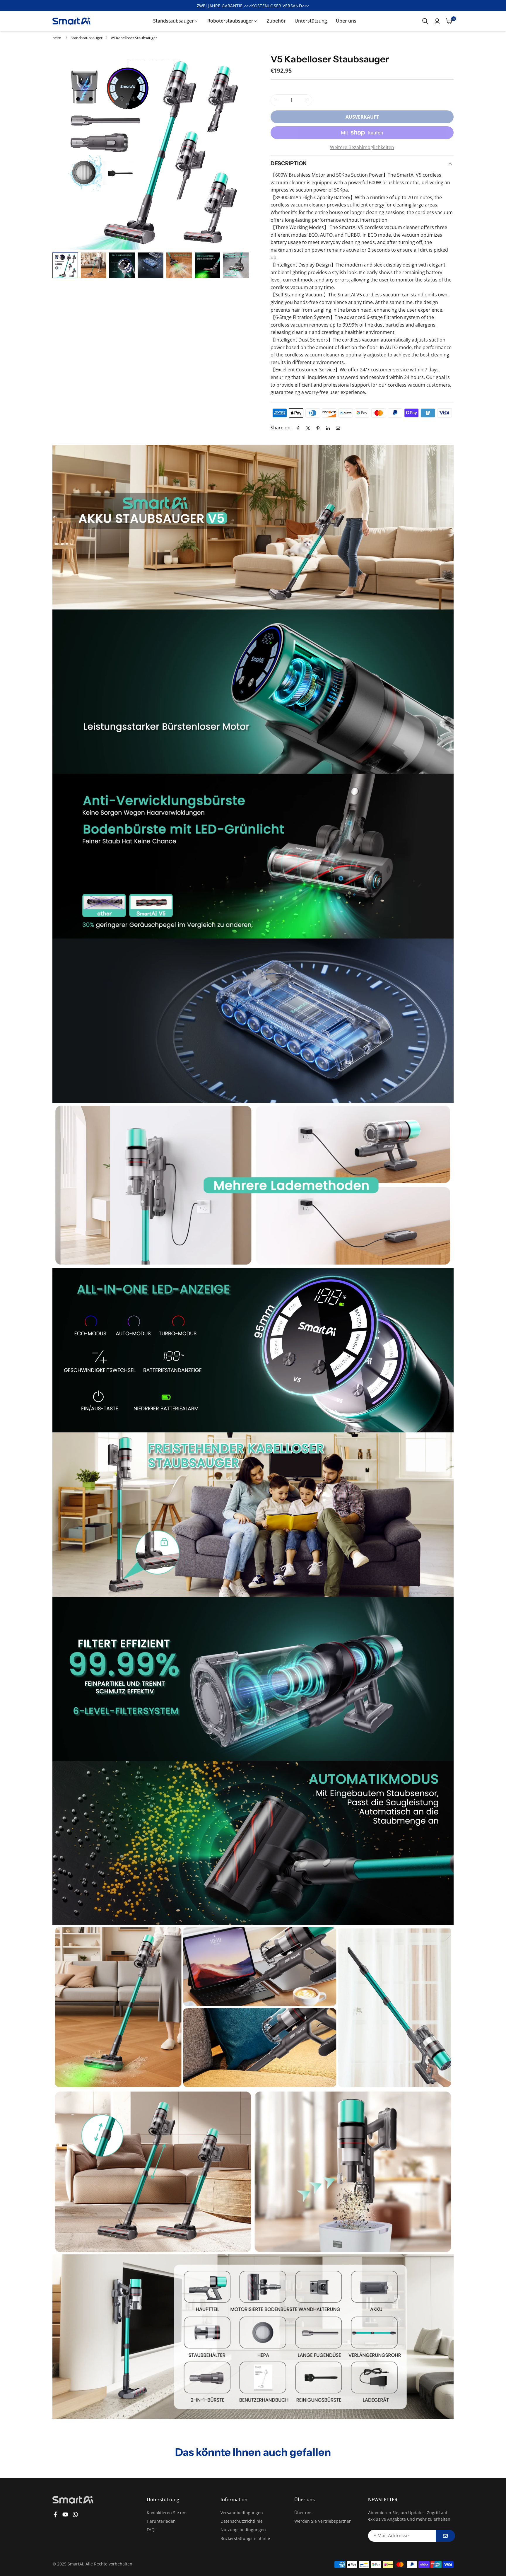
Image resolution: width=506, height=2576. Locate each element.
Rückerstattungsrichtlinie (245, 2538)
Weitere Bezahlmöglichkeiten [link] (362, 147)
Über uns (346, 21)
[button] (239, 152)
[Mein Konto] (437, 21)
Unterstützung (311, 21)
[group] (151, 151)
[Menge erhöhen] (306, 100)
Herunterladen (161, 2521)
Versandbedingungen (242, 2513)
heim (57, 38)
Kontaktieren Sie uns (167, 2513)
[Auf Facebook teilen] (298, 428)
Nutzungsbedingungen (243, 2530)
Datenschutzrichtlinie (242, 2521)
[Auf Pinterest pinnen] (318, 428)
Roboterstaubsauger (230, 21)
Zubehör (276, 21)
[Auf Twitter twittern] (308, 428)
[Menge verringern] (277, 100)
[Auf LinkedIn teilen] (328, 428)
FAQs (152, 2530)
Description (289, 163)
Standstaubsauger (173, 21)
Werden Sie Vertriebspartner (323, 2521)
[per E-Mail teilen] (338, 428)
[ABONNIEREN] (445, 2536)
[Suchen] (425, 21)
